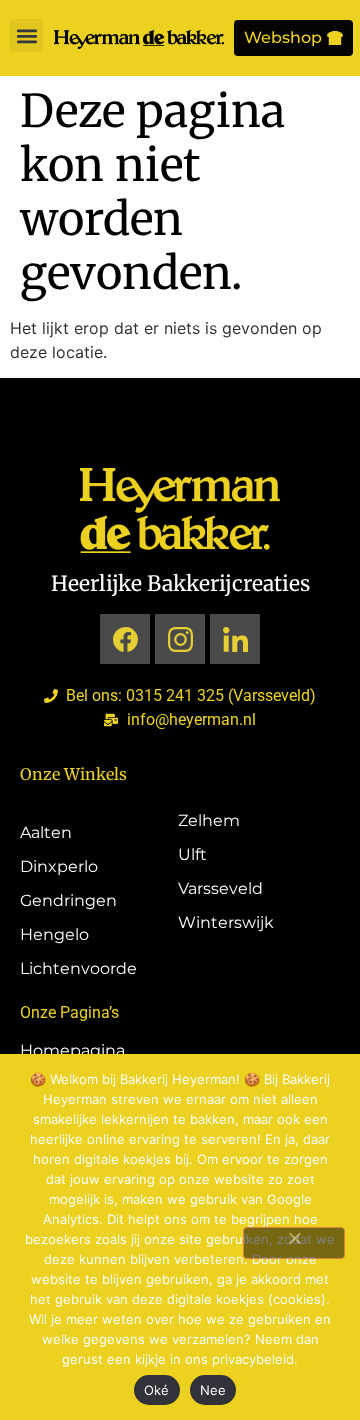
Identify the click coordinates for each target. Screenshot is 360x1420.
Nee (213, 1390)
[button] (26, 35)
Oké (157, 1390)
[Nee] (294, 1243)
